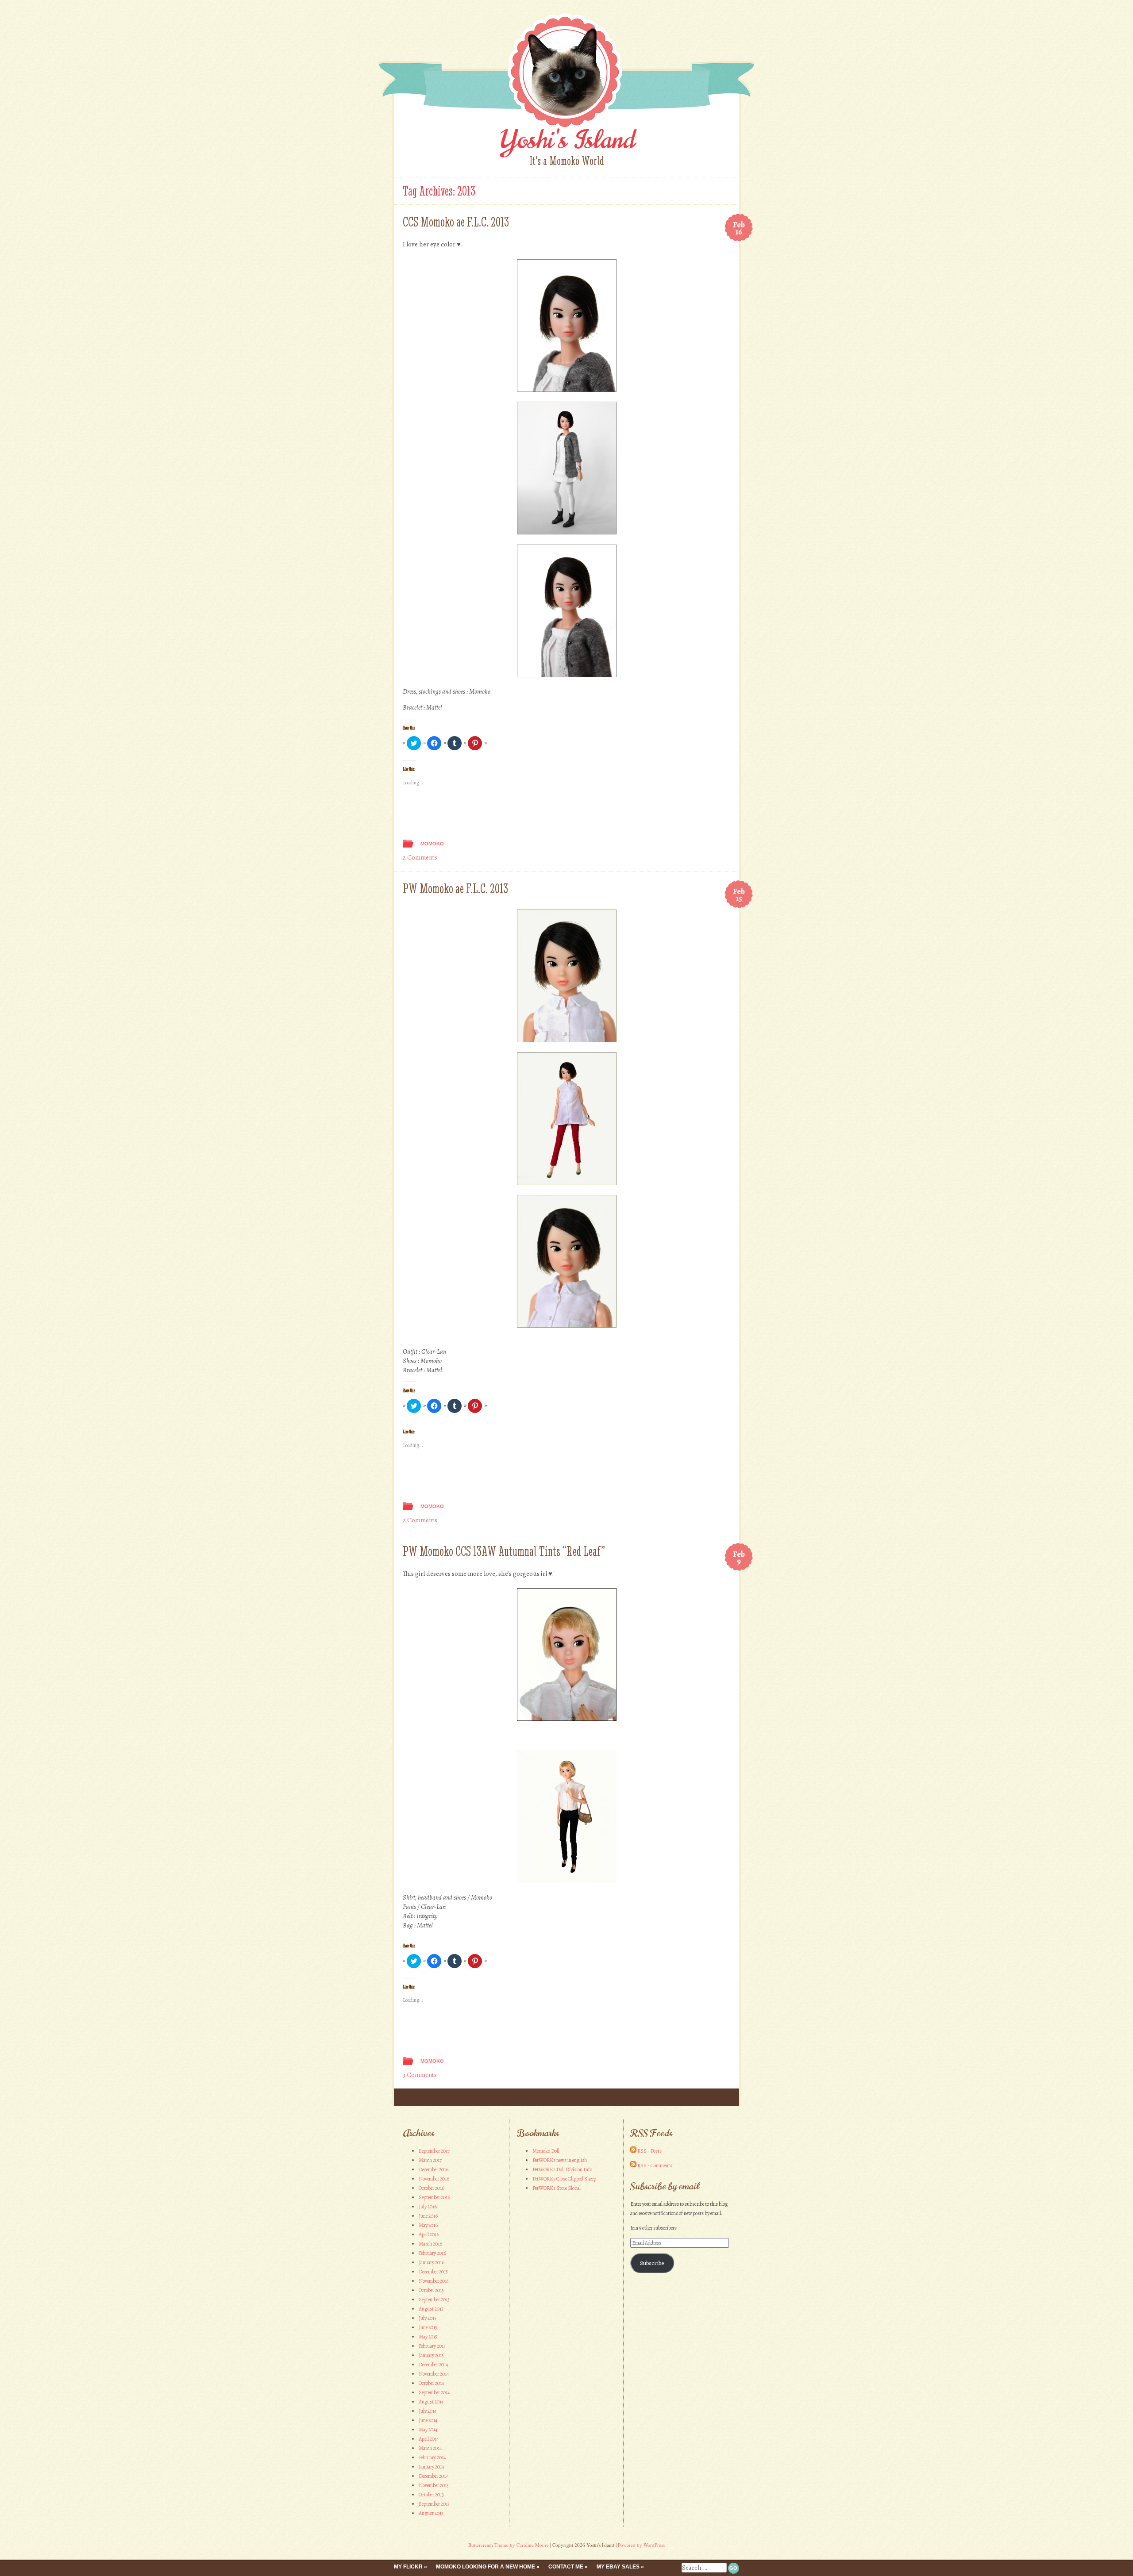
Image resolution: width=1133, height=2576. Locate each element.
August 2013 (431, 2513)
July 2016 (428, 2207)
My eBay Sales (618, 2567)
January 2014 (431, 2467)
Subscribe (652, 2263)
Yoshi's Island (566, 140)
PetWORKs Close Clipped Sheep (564, 2179)
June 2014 (428, 2420)
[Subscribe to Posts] (633, 2151)
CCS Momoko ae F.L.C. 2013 (456, 222)
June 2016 (428, 2216)
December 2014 (433, 2365)
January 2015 (431, 2355)
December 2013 (433, 2476)
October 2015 (431, 2290)
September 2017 (434, 2151)
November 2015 (434, 2281)
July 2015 (428, 2318)
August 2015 (431, 2309)
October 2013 (431, 2495)
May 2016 (428, 2225)
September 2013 (434, 2504)
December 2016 (434, 2169)
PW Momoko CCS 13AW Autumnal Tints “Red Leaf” (504, 1551)
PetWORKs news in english (560, 2160)
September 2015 (434, 2300)
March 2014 (430, 2448)
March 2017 (430, 2160)
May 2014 (428, 2430)
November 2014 (434, 2374)
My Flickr (408, 2567)
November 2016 (434, 2179)
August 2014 (431, 2402)
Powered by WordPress (641, 2545)
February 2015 (432, 2346)
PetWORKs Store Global (557, 2188)
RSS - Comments (655, 2165)
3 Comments (420, 2075)
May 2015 (428, 2337)
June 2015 (428, 2327)
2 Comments (420, 857)
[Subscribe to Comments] (633, 2165)
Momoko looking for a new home (486, 2567)
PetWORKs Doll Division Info (562, 2169)
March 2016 (430, 2244)
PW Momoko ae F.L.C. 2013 (455, 889)
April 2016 (429, 2234)
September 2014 (434, 2392)
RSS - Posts (649, 2151)
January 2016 (432, 2262)
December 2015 (433, 2272)
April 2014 (429, 2439)
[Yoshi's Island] (566, 128)
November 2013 (434, 2485)
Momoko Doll (546, 2151)
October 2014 (431, 2383)
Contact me (566, 2567)
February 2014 (432, 2457)
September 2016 (434, 2197)
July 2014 (428, 2411)
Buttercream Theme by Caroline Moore (509, 2545)
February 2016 (432, 2253)
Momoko (432, 844)
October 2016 (432, 2188)
